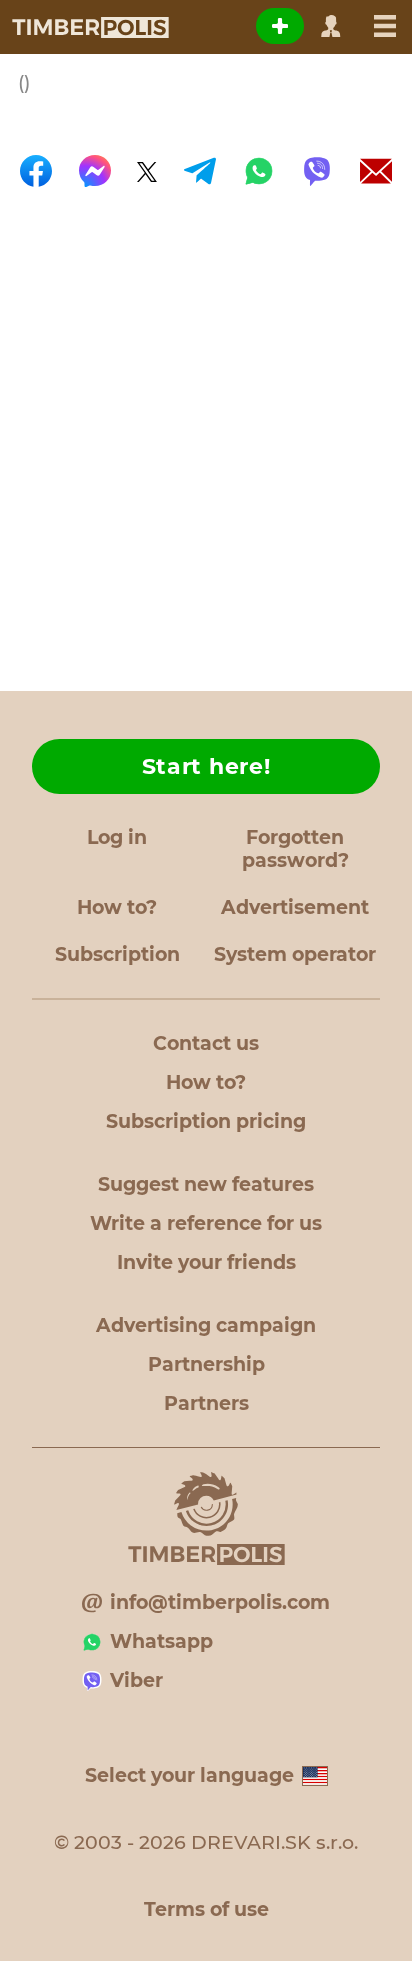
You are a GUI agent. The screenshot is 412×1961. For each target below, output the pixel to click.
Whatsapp (161, 1641)
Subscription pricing (206, 1121)
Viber (136, 1680)
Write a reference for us (206, 1223)
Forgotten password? (295, 849)
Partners (206, 1403)
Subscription (117, 954)
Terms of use (206, 1909)
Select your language (189, 1775)
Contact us (206, 1043)
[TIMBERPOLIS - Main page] (89, 27)
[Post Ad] (280, 26)
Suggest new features (206, 1184)
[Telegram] (200, 171)
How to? (117, 907)
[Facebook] (36, 171)
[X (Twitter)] (147, 171)
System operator (295, 954)
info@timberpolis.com (220, 1602)
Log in (117, 837)
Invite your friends (206, 1262)
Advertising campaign (206, 1325)
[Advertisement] (206, 429)
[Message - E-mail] (376, 171)
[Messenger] (95, 171)
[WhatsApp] (259, 171)
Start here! (206, 766)
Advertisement (295, 907)
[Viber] (317, 171)
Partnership (206, 1364)
